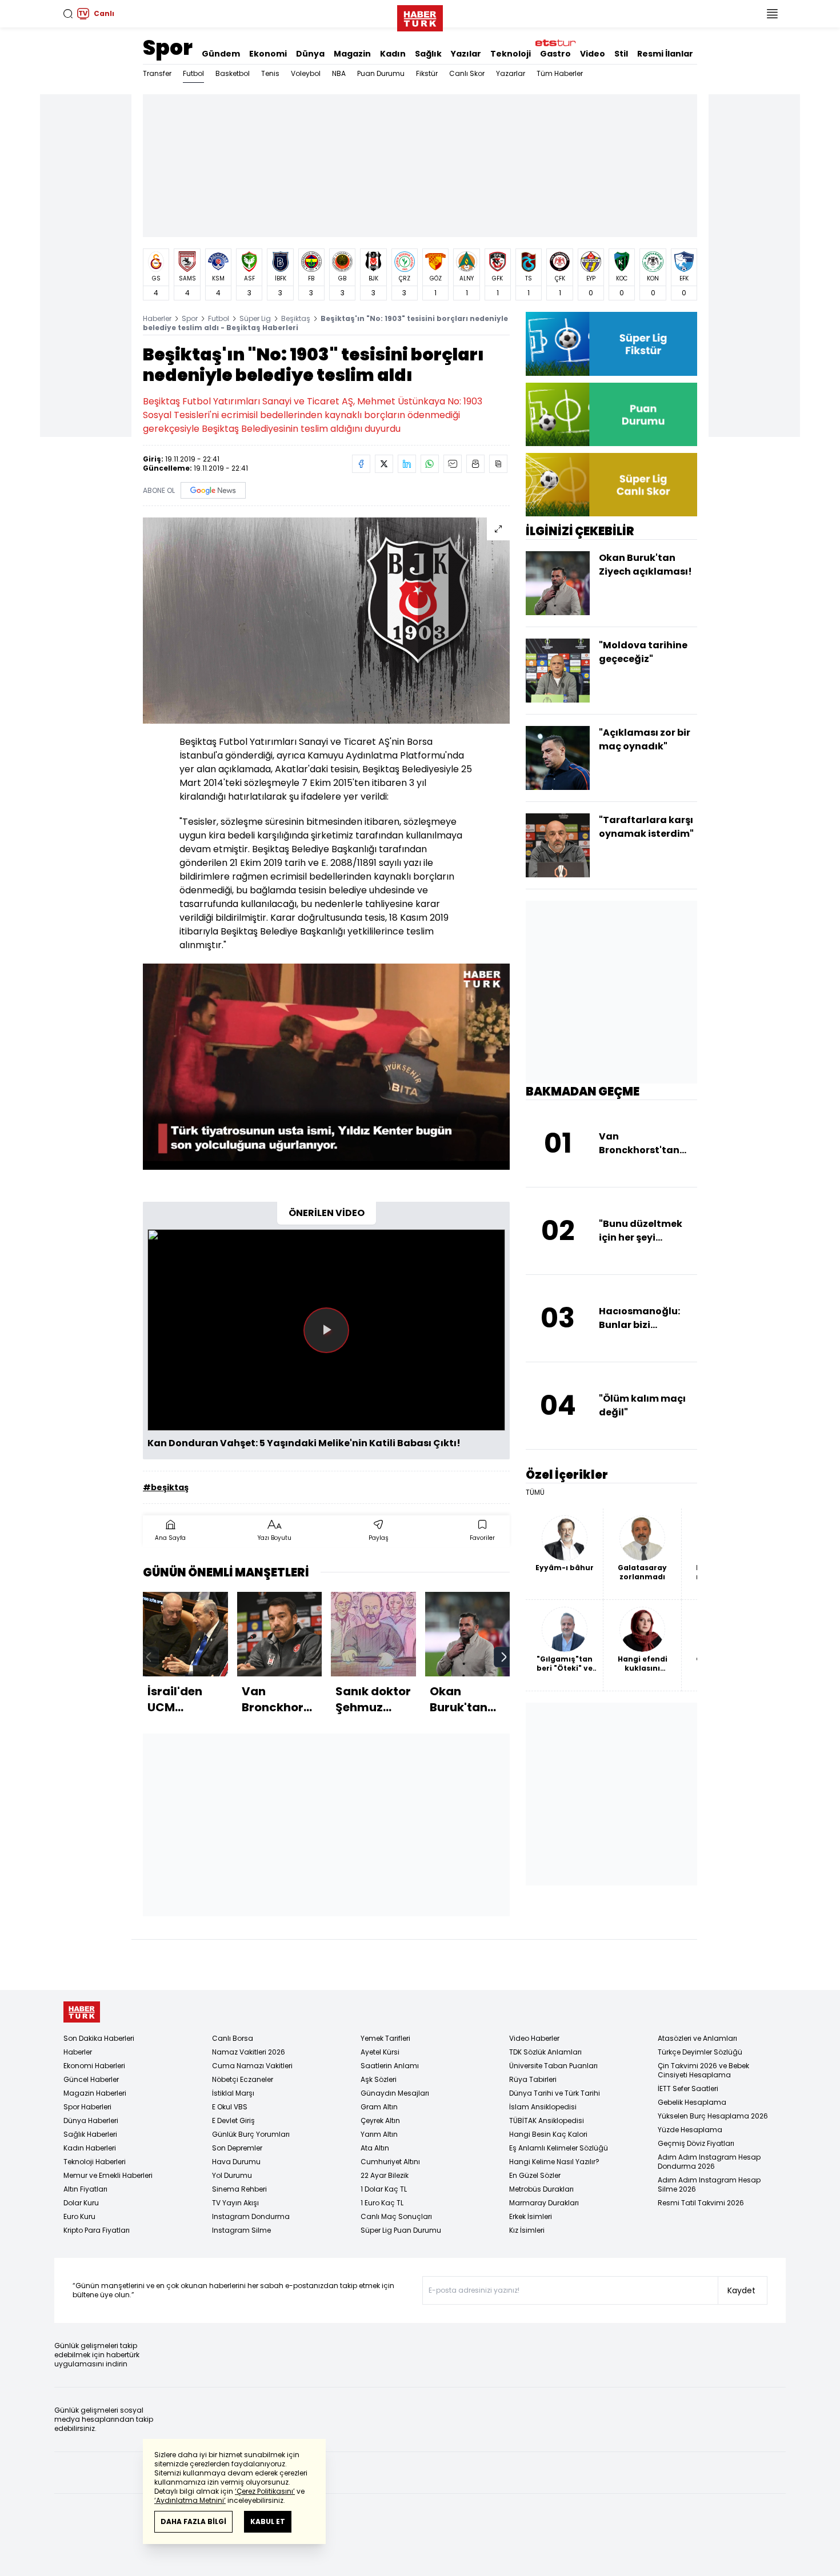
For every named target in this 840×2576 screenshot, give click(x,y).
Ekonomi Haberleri (94, 2066)
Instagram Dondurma (251, 2216)
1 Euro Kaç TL (382, 2203)
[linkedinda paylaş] (407, 464)
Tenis (270, 73)
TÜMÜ (535, 1492)
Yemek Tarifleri (385, 2038)
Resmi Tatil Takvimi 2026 (701, 2203)
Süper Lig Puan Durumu (401, 2230)
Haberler (157, 318)
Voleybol (306, 73)
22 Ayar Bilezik (385, 2175)
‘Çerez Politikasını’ (265, 2491)
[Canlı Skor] (611, 485)
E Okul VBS (230, 2107)
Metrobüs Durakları (541, 2189)
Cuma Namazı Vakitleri (252, 2066)
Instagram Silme (241, 2230)
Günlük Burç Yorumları (251, 2134)
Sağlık (428, 54)
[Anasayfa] (82, 2012)
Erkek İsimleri (531, 2216)
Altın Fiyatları (85, 2189)
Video (593, 54)
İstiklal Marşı (233, 2093)
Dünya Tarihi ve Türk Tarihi (555, 2093)
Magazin (352, 54)
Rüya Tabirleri (533, 2079)
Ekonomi (268, 54)
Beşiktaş (296, 318)
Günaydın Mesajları (395, 2093)
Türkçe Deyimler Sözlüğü (700, 2052)
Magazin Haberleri (95, 2093)
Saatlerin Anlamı (390, 2066)
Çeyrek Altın (380, 2120)
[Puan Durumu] (611, 414)
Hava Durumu (236, 2162)
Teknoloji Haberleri (95, 2162)
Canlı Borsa (233, 2038)
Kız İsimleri (527, 2230)
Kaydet (741, 2290)
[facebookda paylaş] (361, 464)
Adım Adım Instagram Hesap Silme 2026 (709, 2184)
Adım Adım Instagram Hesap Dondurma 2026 (709, 2162)
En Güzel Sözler (535, 2175)
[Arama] (68, 14)
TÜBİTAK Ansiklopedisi (547, 2120)
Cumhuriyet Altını (390, 2162)
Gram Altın (379, 2107)
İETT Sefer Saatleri (688, 2089)
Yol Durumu (232, 2175)
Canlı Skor (467, 73)
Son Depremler (237, 2148)
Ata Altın (375, 2148)
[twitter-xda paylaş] (384, 464)
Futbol (193, 73)
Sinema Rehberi (239, 2189)
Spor (168, 48)
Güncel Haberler (91, 2079)
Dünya (310, 54)
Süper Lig (255, 318)
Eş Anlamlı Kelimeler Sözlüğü (559, 2148)
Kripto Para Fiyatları (97, 2230)
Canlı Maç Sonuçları (396, 2216)
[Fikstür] (611, 344)
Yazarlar (511, 73)
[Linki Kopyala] (498, 464)
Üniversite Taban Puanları (553, 2066)
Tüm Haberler (560, 73)
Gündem (221, 54)
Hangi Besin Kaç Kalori (548, 2134)
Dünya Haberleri (91, 2120)
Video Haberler (534, 2038)
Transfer (157, 73)
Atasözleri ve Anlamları (697, 2038)
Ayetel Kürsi (380, 2052)
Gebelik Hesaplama (692, 2102)
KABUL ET (268, 2521)
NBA (339, 73)
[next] (504, 1657)
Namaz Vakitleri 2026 (249, 2052)
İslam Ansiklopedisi (543, 2107)
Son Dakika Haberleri (99, 2038)
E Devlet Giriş (233, 2120)
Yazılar (466, 54)
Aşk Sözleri (379, 2079)
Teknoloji (511, 54)
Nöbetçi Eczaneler (243, 2079)
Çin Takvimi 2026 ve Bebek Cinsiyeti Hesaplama (703, 2070)
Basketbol (233, 73)
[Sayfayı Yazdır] (475, 464)
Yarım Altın (379, 2134)
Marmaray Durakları (544, 2203)
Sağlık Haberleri (90, 2134)
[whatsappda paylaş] (430, 464)
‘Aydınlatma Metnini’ (190, 2500)
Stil (621, 54)
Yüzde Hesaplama (690, 2130)
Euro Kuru (79, 2216)
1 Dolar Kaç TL (384, 2189)
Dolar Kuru (81, 2203)
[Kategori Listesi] (772, 14)
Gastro (555, 54)
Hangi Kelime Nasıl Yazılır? (554, 2162)
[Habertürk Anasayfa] (420, 16)
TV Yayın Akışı (235, 2203)
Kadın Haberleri (90, 2148)
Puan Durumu (381, 73)
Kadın (393, 54)
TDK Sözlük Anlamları (545, 2052)
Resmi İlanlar (665, 54)
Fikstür (427, 73)
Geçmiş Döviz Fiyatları (696, 2143)
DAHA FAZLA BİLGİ (193, 2521)
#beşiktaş (166, 1487)
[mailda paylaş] (453, 464)
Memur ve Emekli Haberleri (108, 2175)
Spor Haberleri (87, 2107)
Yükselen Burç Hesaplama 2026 (713, 2116)
